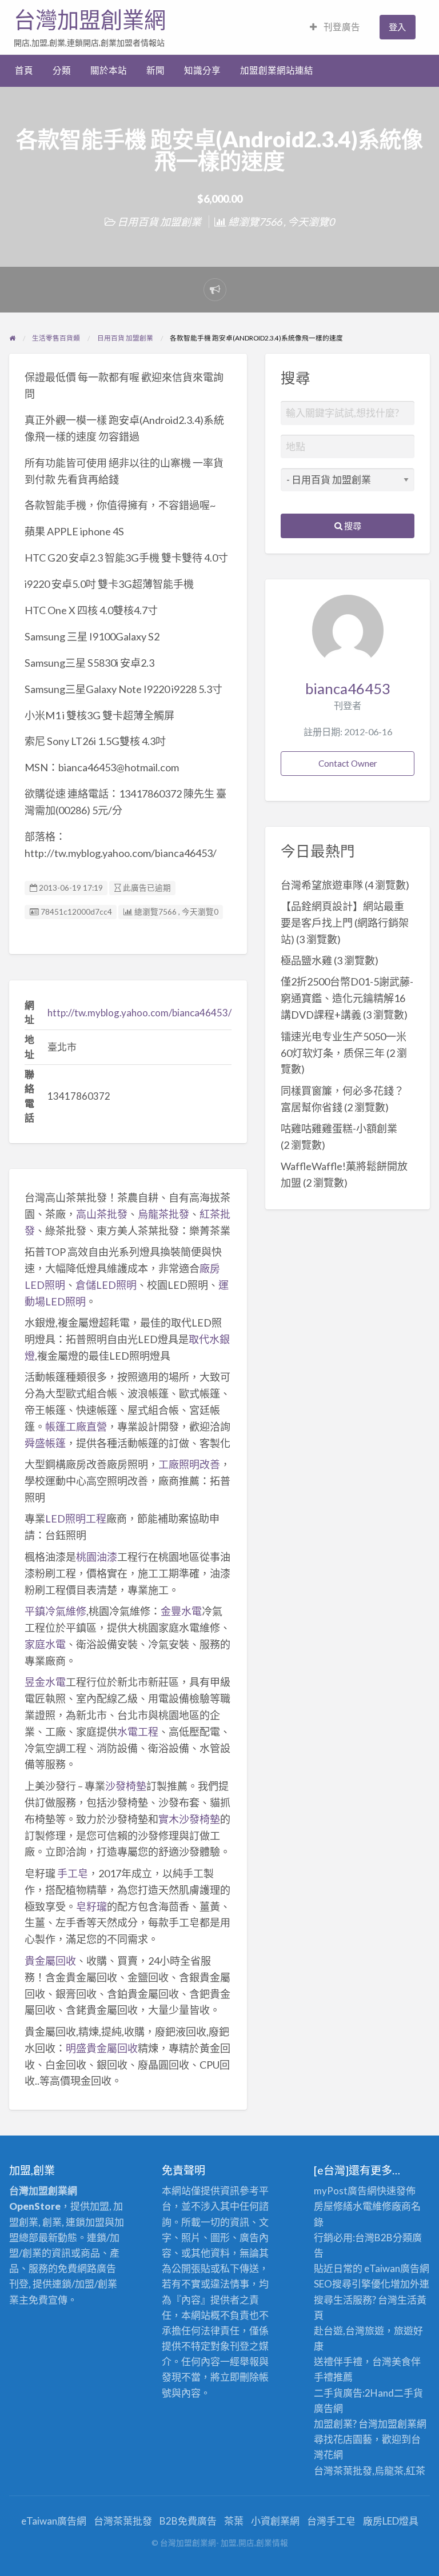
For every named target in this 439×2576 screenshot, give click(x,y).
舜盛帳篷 (45, 1443)
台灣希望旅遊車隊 (322, 885)
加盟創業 (397, 2424)
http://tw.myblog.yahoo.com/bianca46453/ (139, 1013)
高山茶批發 (102, 1214)
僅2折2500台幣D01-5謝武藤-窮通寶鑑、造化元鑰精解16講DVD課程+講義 (347, 998)
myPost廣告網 (345, 2191)
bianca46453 (348, 688)
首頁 (24, 70)
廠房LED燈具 (391, 2521)
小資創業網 (275, 2521)
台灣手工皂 (331, 2521)
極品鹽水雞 (306, 960)
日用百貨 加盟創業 (159, 222)
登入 (397, 27)
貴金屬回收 (50, 1961)
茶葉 (234, 2521)
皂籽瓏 (91, 1906)
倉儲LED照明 (106, 1285)
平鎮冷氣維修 (55, 1611)
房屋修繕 (333, 2206)
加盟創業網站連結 (277, 70)
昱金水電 (45, 1682)
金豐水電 (181, 1611)
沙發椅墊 (126, 1786)
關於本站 (109, 70)
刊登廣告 (341, 27)
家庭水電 (45, 1644)
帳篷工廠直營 (76, 1427)
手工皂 (73, 1873)
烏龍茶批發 (163, 1214)
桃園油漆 (97, 1557)
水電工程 (138, 1732)
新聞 (155, 70)
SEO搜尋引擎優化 (352, 2284)
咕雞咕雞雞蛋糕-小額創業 (339, 1128)
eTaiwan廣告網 (397, 2268)
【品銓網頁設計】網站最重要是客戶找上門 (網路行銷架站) (345, 923)
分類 (62, 70)
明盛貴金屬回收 (102, 2048)
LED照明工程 (76, 1519)
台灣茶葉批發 (343, 2471)
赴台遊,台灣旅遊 (349, 2331)
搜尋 (352, 526)
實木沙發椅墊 (189, 1819)
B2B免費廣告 (188, 2521)
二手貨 (408, 2393)
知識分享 (202, 70)
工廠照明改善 (189, 1464)
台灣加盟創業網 (90, 20)
